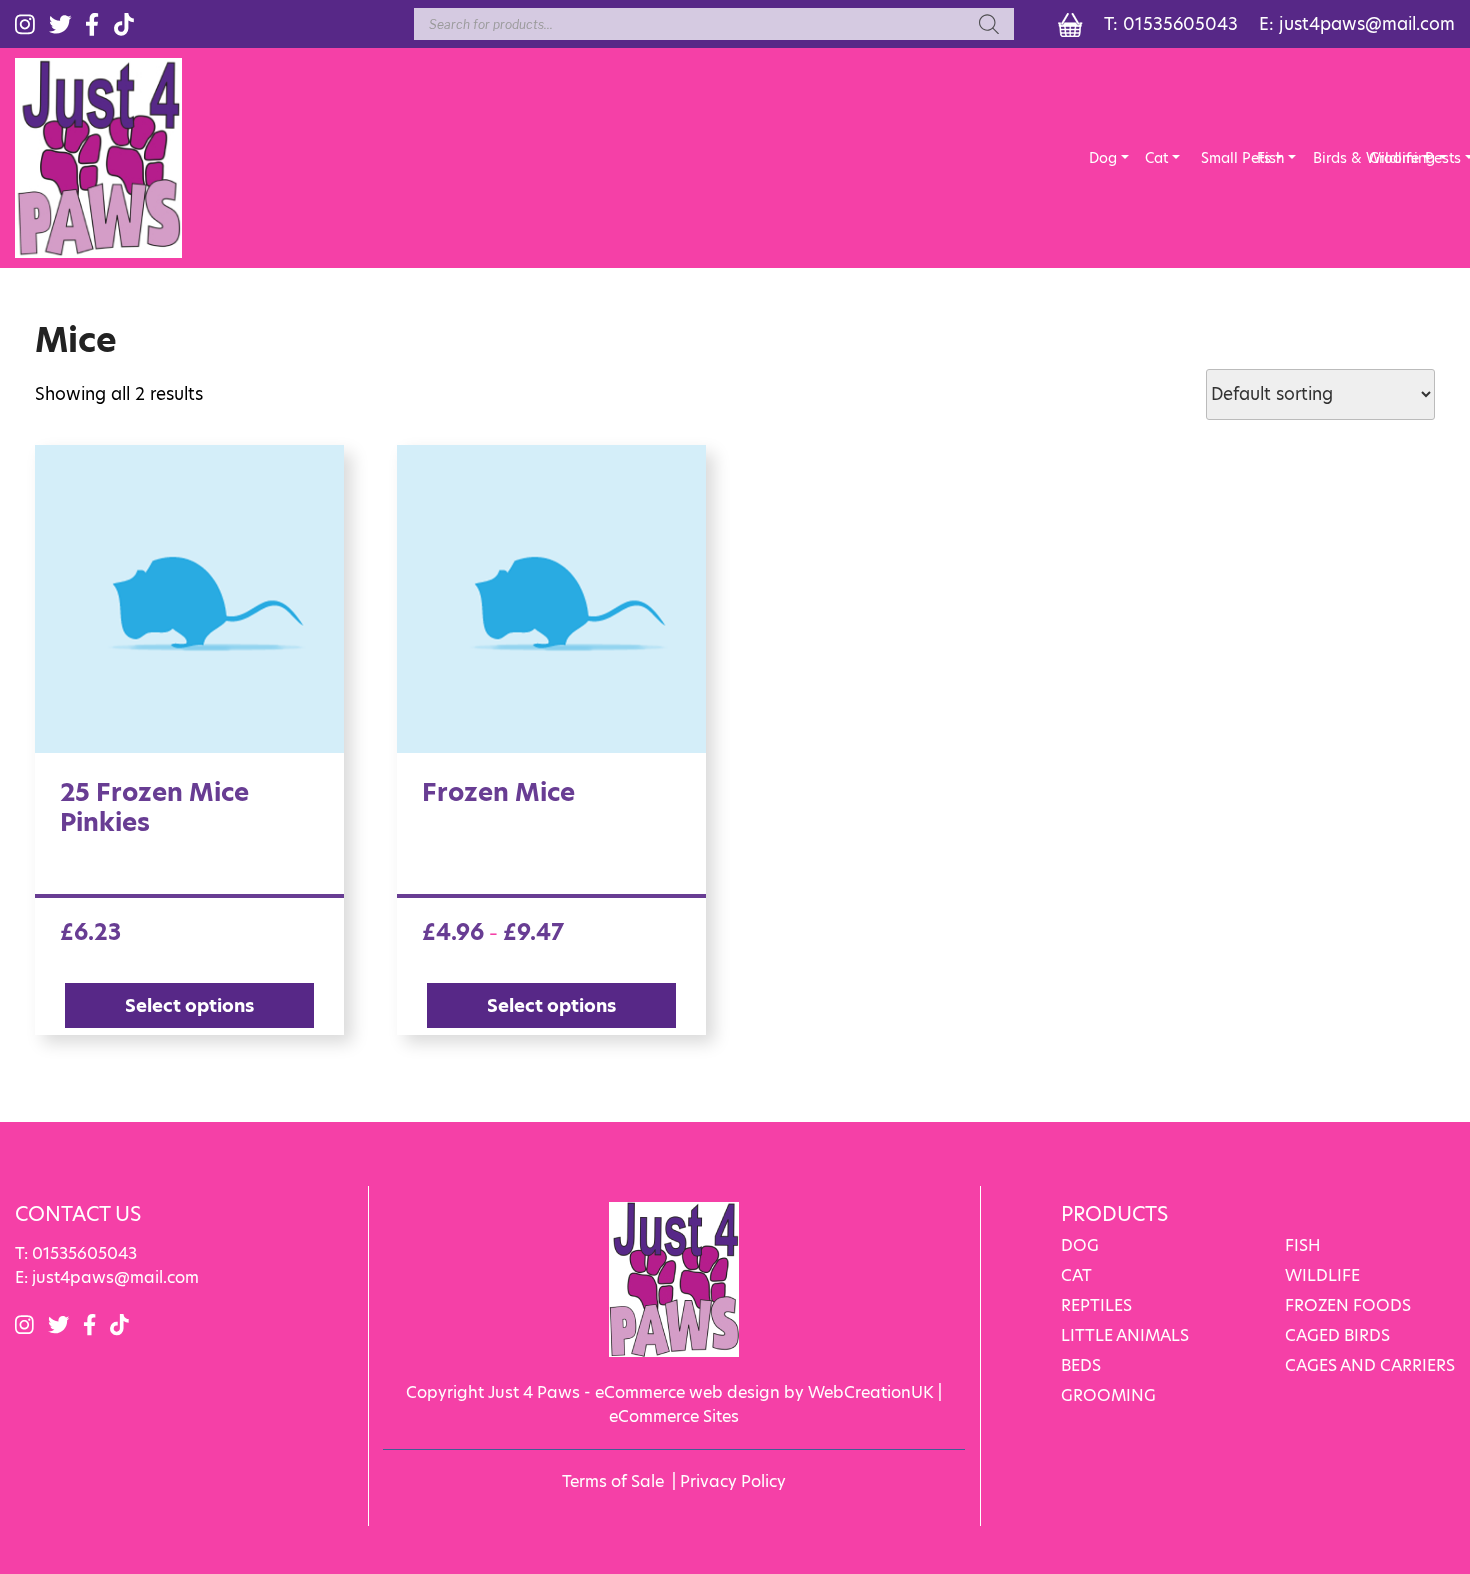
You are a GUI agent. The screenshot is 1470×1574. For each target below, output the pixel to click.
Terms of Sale (613, 1481)
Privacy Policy (733, 1481)
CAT (1076, 1275)
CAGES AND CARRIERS (1370, 1365)
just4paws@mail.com (1367, 24)
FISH (1303, 1245)
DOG (1080, 1245)
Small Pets (1215, 158)
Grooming (1383, 158)
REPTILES (1096, 1305)
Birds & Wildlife (1327, 158)
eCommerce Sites (674, 1416)
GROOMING (1108, 1395)
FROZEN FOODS (1348, 1305)
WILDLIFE (1322, 1275)
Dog (1103, 158)
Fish (1270, 158)
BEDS (1081, 1365)
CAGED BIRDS (1337, 1335)
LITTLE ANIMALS (1125, 1335)
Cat (1156, 158)
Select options (189, 1005)
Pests (1439, 158)
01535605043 (1180, 24)
